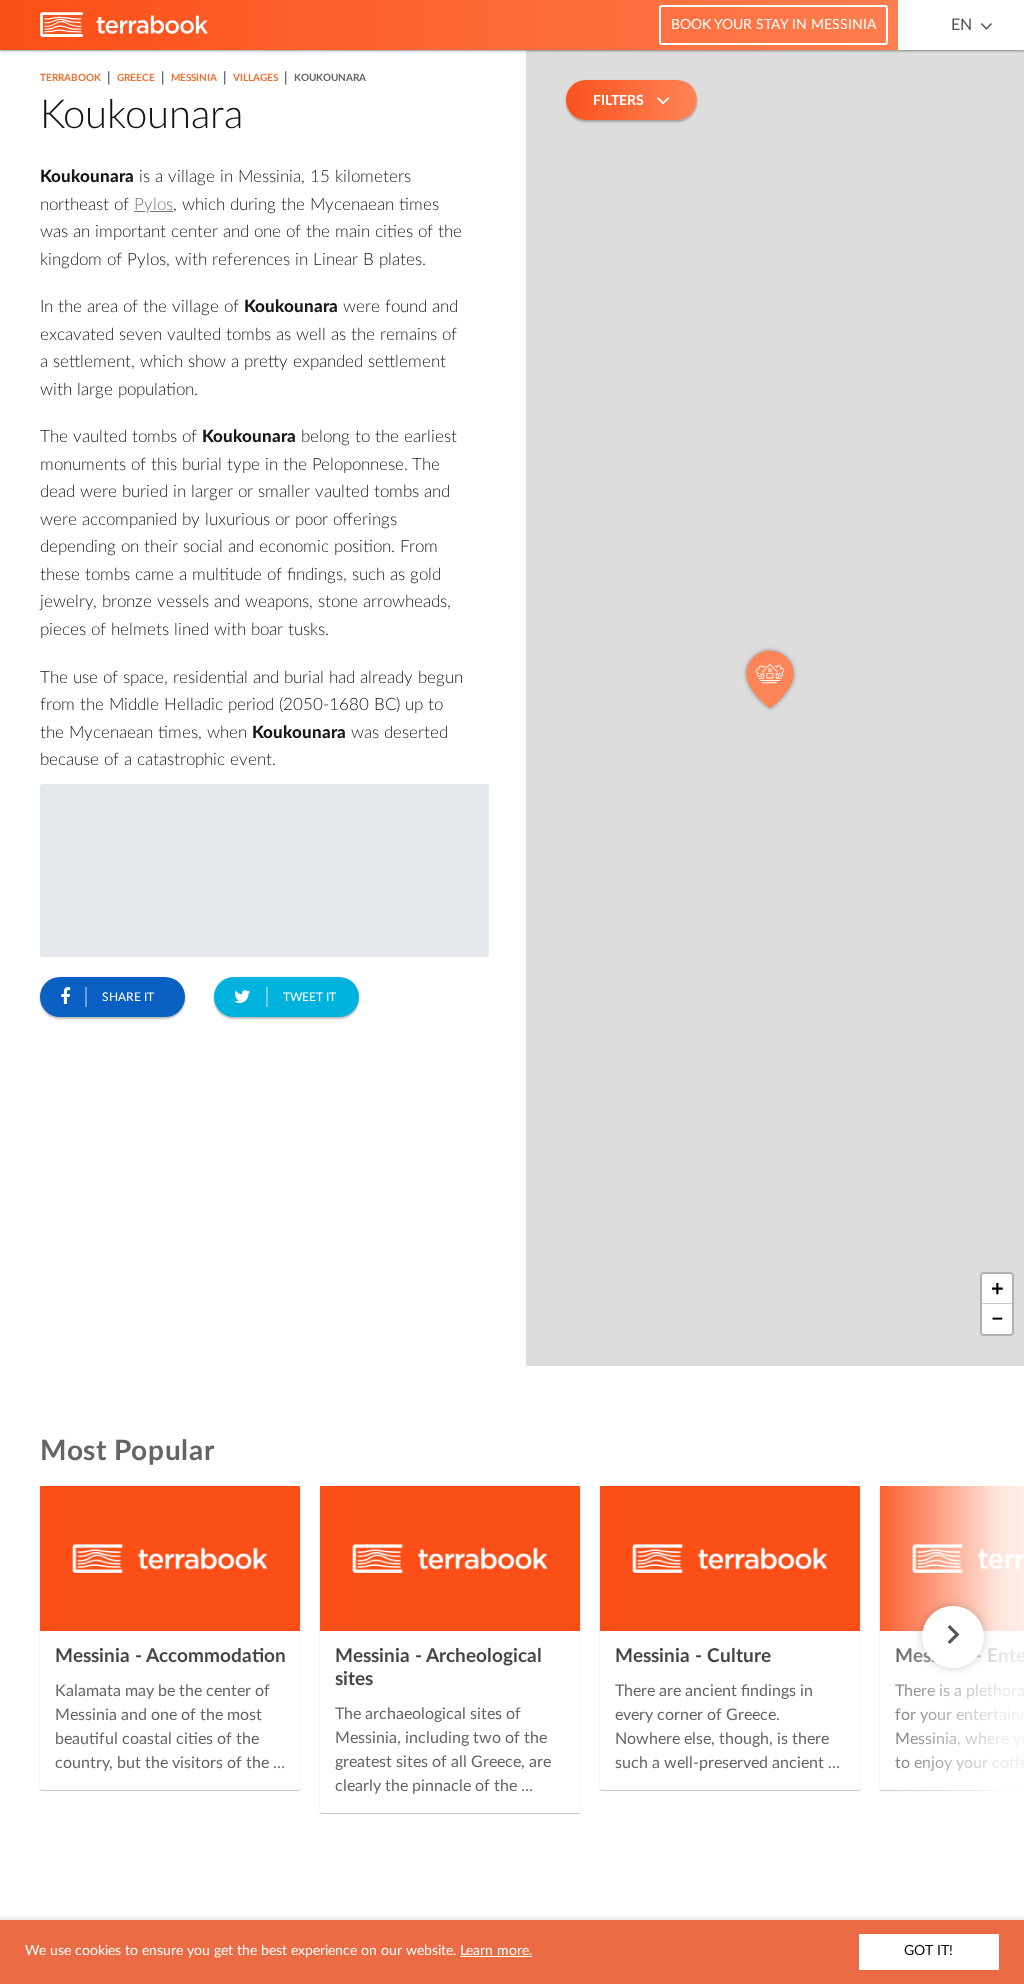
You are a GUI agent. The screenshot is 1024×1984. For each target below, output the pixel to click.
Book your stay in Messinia (773, 25)
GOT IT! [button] (928, 1951)
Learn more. (496, 1951)
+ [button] (997, 1289)
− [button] (997, 1319)
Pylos (153, 204)
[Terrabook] (124, 33)
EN (961, 25)
